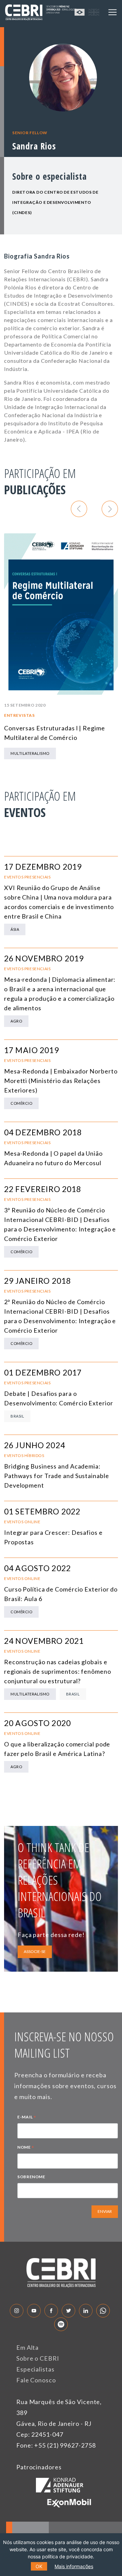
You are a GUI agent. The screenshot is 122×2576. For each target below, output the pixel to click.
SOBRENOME (31, 2177)
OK (39, 2566)
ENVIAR (105, 2211)
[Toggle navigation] (113, 12)
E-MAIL (27, 2118)
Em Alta (27, 2347)
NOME (26, 2148)
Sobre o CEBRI (38, 2358)
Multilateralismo (30, 753)
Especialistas (35, 2369)
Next (110, 509)
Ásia (15, 929)
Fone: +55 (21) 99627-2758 (56, 2445)
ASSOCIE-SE (35, 1951)
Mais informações (74, 2566)
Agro (16, 1021)
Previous (79, 509)
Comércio (21, 1103)
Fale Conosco (36, 2380)
